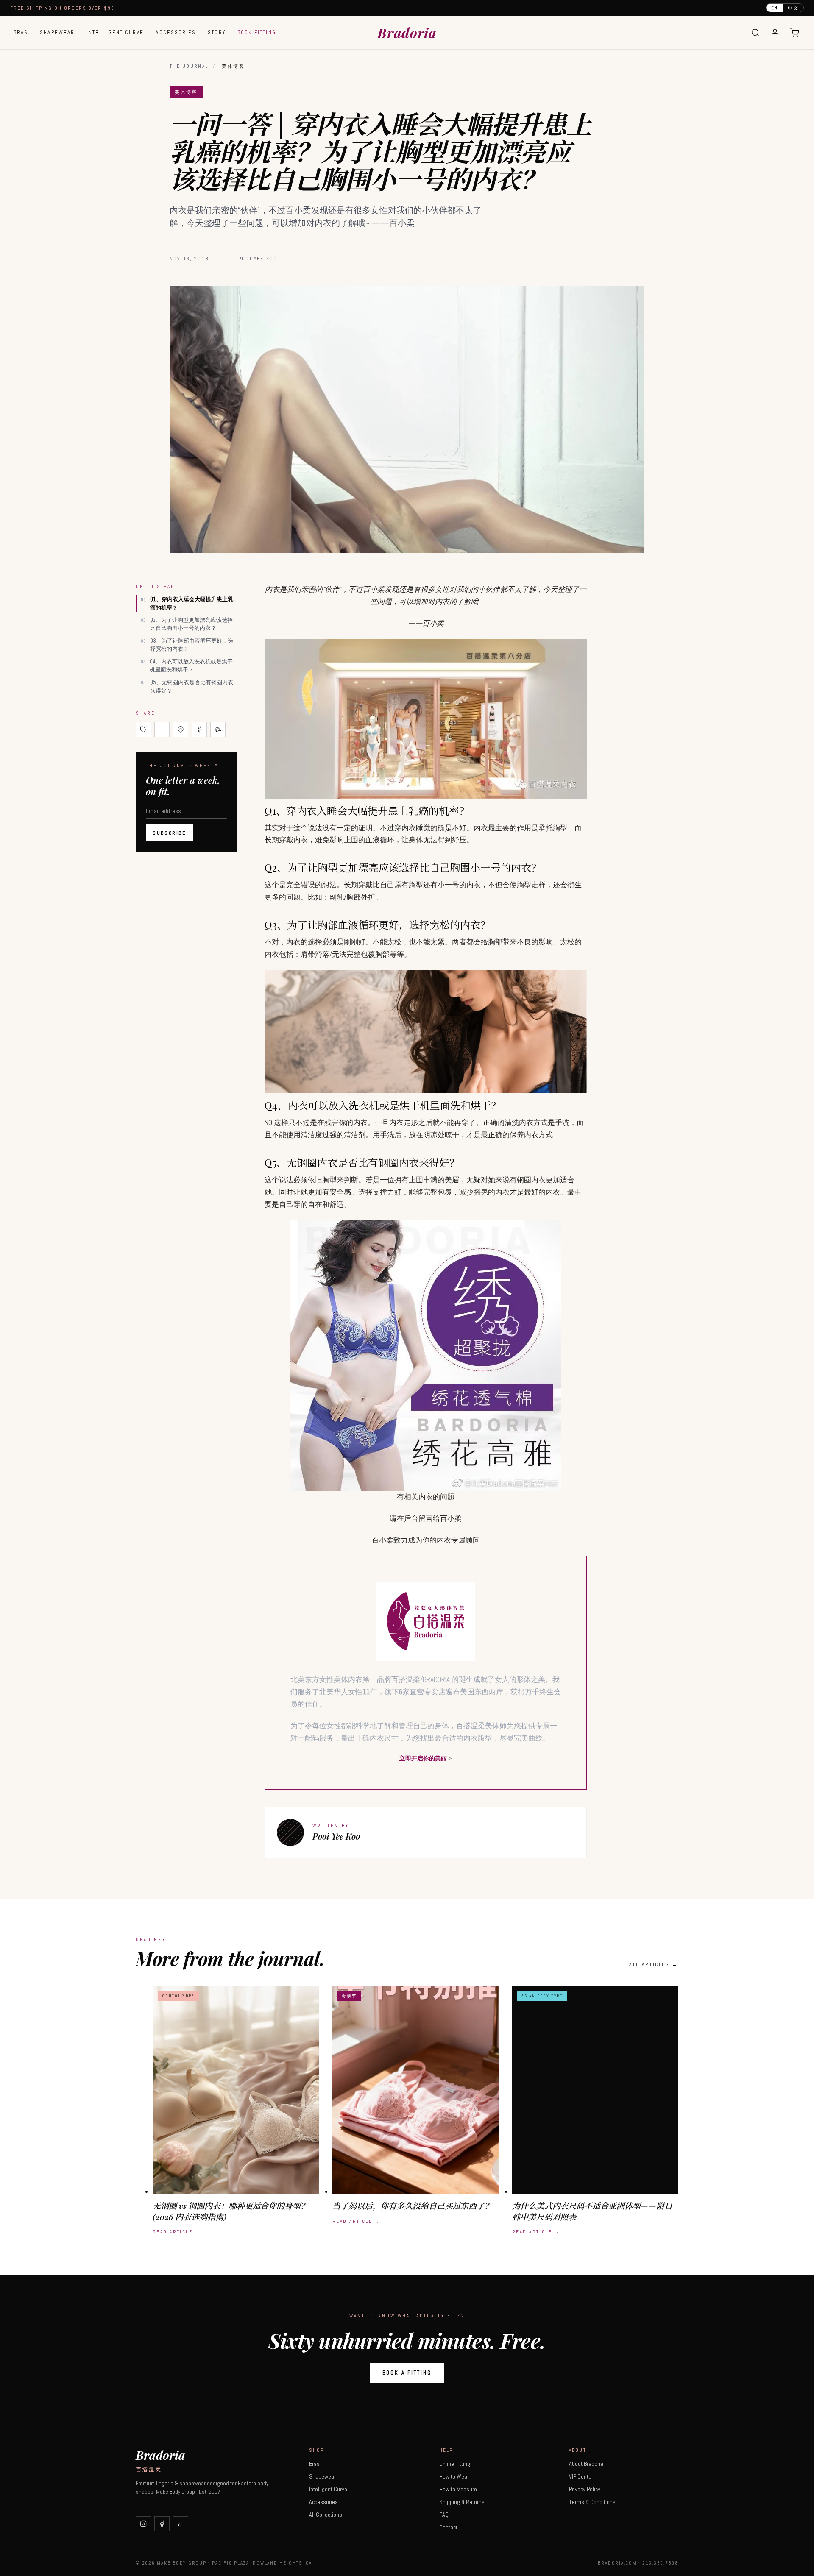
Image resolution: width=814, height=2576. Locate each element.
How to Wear (454, 2476)
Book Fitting (257, 32)
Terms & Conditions (592, 2502)
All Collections (326, 2515)
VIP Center (581, 2476)
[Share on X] (162, 730)
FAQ (444, 2515)
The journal (189, 66)
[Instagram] (143, 2524)
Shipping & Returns (462, 2502)
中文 (793, 8)
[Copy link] (143, 730)
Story (216, 32)
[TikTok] (181, 2524)
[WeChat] (218, 730)
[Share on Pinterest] (181, 730)
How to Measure (458, 2489)
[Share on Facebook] (199, 730)
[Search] (755, 33)
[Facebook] (162, 2524)
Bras (21, 32)
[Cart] (794, 33)
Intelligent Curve (115, 32)
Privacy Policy (585, 2489)
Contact (448, 2527)
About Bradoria (586, 2464)
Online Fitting (455, 2464)
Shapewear (57, 32)
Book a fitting (407, 2373)
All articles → (654, 1964)
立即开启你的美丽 (423, 1758)
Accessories (176, 32)
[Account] (775, 33)
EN (775, 8)
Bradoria (407, 32)
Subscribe (169, 833)
